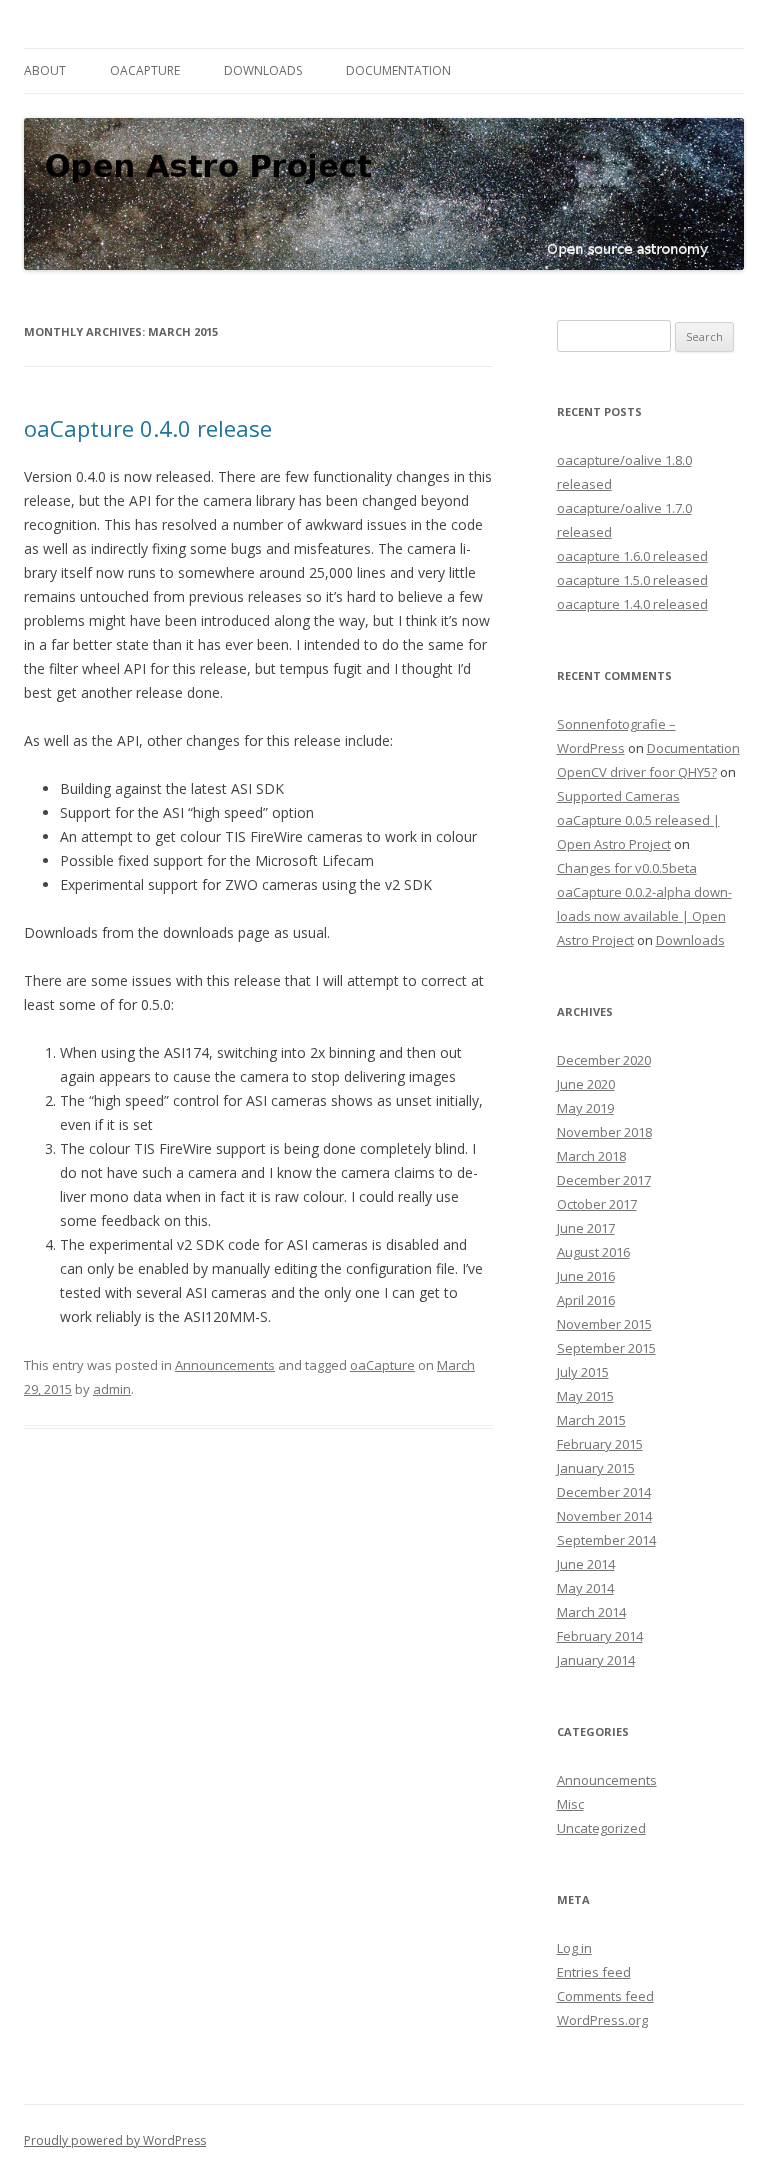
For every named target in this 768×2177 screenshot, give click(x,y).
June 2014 (586, 1564)
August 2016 (593, 1252)
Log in (574, 1948)
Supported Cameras (618, 796)
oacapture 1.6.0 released (632, 556)
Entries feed (594, 1972)
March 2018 (591, 1156)
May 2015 (585, 1396)
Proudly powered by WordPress (115, 2140)
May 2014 (585, 1588)
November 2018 (604, 1132)
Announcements (225, 1365)
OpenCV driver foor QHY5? (637, 772)
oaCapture (145, 70)
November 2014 (604, 1516)
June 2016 (586, 1276)
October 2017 (597, 1204)
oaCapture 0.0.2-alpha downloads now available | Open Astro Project (644, 916)
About (45, 70)
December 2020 (604, 1060)
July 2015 (583, 1372)
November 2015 (604, 1324)
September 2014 (606, 1540)
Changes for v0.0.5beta (627, 868)
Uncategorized (601, 1828)
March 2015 (591, 1420)
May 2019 (585, 1108)
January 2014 (596, 1660)
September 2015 (606, 1348)
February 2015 (600, 1444)
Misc (570, 1804)
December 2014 (604, 1492)
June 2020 (586, 1084)
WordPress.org (602, 2020)
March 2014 (591, 1612)
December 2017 (604, 1180)
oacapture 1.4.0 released (632, 604)
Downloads (263, 70)
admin (112, 1389)
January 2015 (596, 1468)
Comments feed (605, 1996)
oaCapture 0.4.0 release (148, 428)
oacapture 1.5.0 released (632, 580)
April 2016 (586, 1300)
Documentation (398, 70)
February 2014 (600, 1636)
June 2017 (586, 1228)
